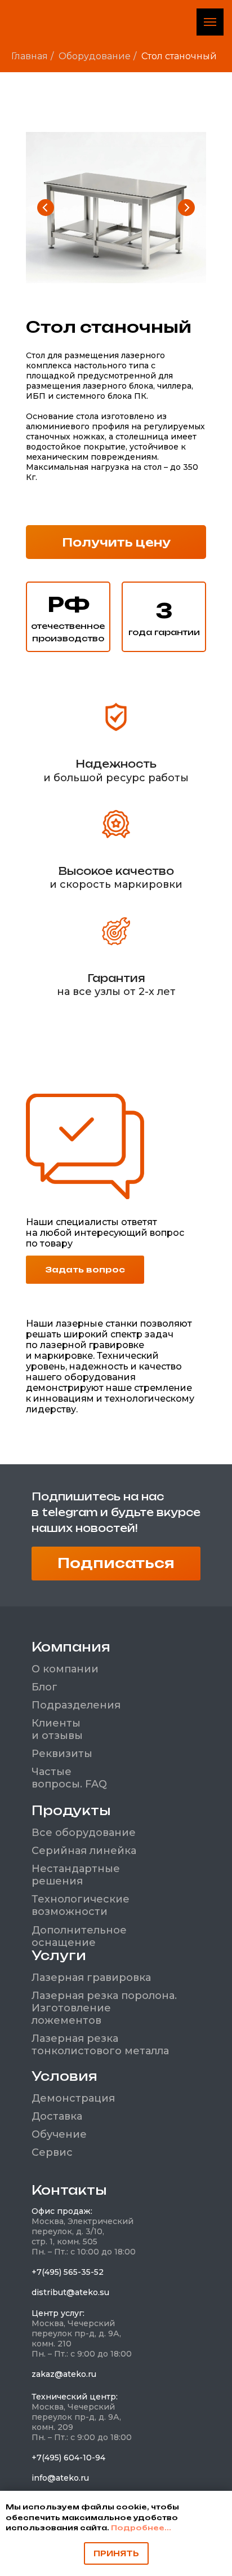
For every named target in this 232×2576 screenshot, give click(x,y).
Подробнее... (141, 2528)
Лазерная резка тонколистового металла (100, 2045)
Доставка (57, 2116)
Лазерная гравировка (91, 1978)
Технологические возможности (81, 1905)
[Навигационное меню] (210, 22)
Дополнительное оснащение (79, 1936)
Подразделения (76, 1705)
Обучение (59, 2134)
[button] (116, 542)
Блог (44, 1687)
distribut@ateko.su (70, 2292)
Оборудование (95, 56)
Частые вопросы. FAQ (69, 1778)
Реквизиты (62, 1754)
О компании (65, 1669)
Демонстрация (73, 2098)
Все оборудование (84, 1833)
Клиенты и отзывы (57, 1729)
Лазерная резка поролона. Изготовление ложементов (104, 2008)
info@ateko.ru (60, 2478)
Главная (30, 56)
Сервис (52, 2152)
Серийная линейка (84, 1851)
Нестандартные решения (76, 1875)
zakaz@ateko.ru (64, 2374)
